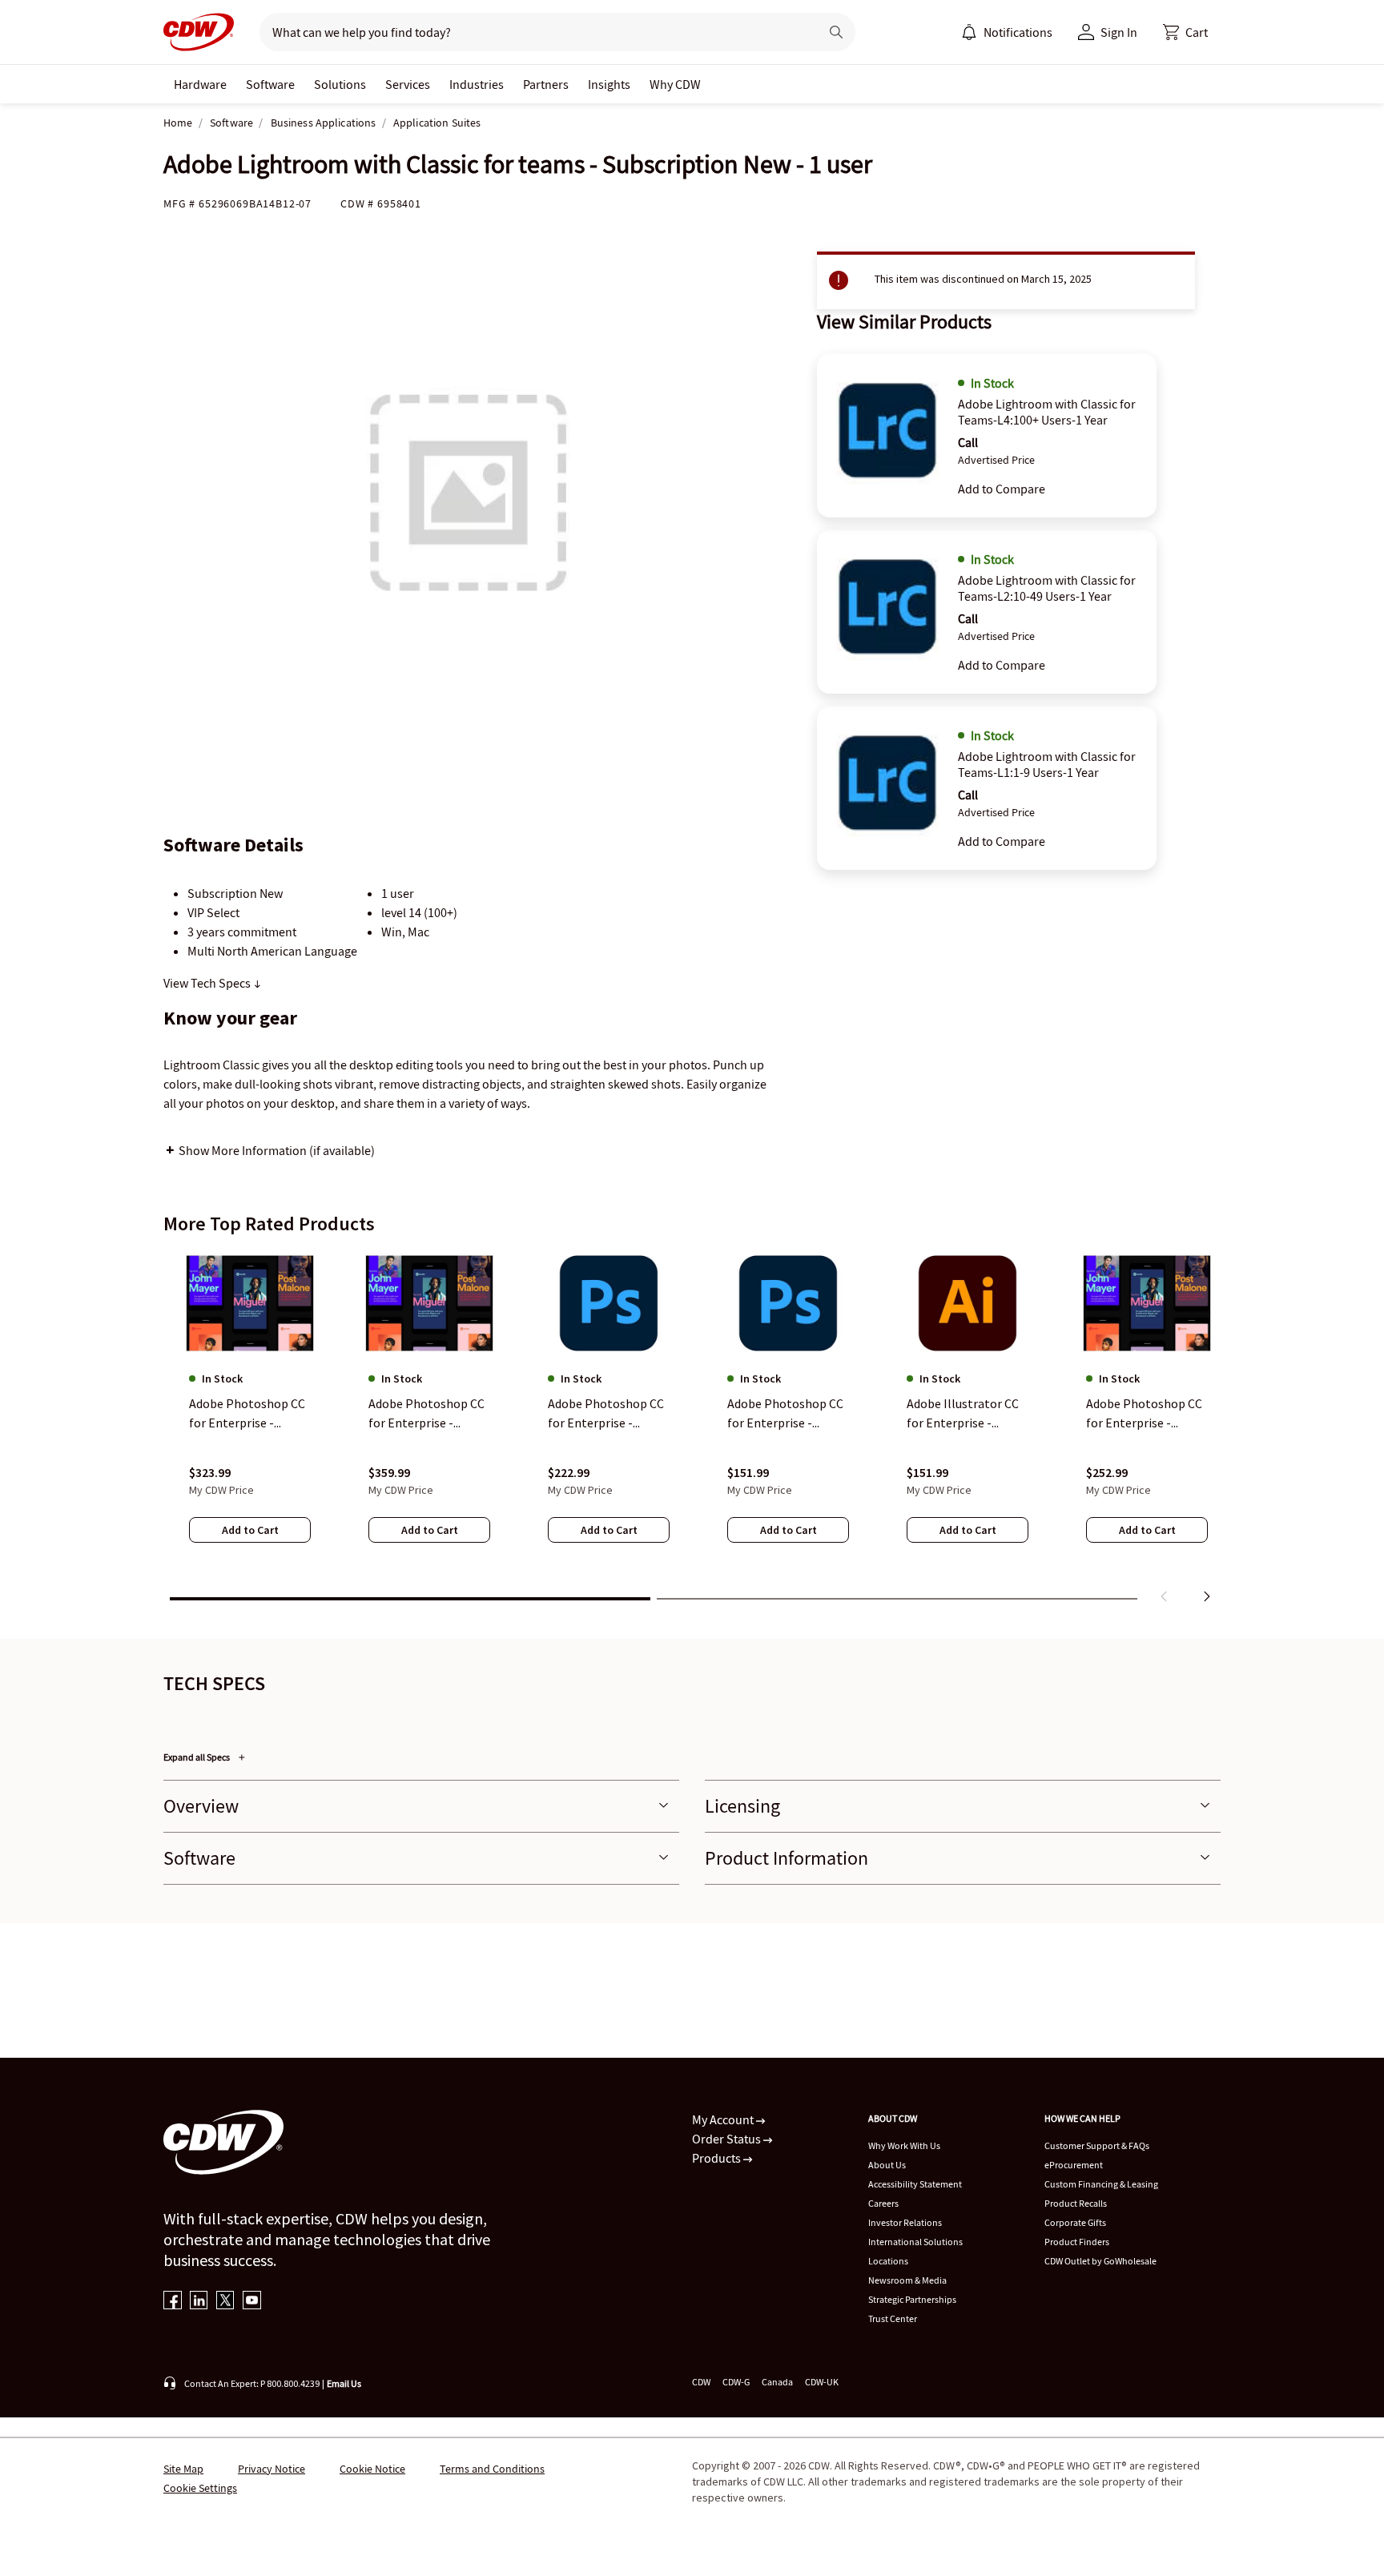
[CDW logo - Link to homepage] (199, 32)
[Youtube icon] (252, 2302)
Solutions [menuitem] (340, 84)
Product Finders (1077, 2242)
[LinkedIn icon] (199, 2302)
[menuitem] (969, 32)
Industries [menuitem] (477, 84)
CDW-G (736, 2382)
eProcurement (1074, 2165)
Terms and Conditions (492, 2469)
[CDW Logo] (199, 32)
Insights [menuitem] (609, 84)
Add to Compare (1002, 489)
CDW (701, 2382)
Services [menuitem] (408, 84)
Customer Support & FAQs (1097, 2145)
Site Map (183, 2469)
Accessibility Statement (915, 2184)
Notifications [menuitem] (1018, 32)
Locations (888, 2261)
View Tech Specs (208, 983)
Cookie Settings (200, 2488)
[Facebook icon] (173, 2302)
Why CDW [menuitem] (675, 84)
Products (718, 2158)
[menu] (1007, 32)
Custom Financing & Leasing (1101, 2184)
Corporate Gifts (1075, 2222)
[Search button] (836, 32)
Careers (883, 2203)
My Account (724, 2119)
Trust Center (893, 2318)
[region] (692, 1430)
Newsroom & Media (907, 2280)
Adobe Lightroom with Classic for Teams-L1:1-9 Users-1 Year (1047, 764)
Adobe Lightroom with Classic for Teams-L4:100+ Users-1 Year (1047, 412)
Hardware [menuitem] (200, 84)
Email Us (344, 2383)
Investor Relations (905, 2222)
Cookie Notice (372, 2469)
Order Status (728, 2139)
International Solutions (915, 2242)
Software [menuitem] (270, 84)
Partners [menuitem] (546, 84)
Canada (777, 2382)
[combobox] (533, 32)
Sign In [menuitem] (1119, 32)
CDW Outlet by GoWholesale (1100, 2261)
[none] (200, 84)
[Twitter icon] (225, 2302)
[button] (1185, 32)
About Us (887, 2165)
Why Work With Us (904, 2145)
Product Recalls (1076, 2203)
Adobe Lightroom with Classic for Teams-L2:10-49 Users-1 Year (1047, 588)
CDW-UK (822, 2382)
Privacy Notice (272, 2469)
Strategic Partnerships (912, 2299)
